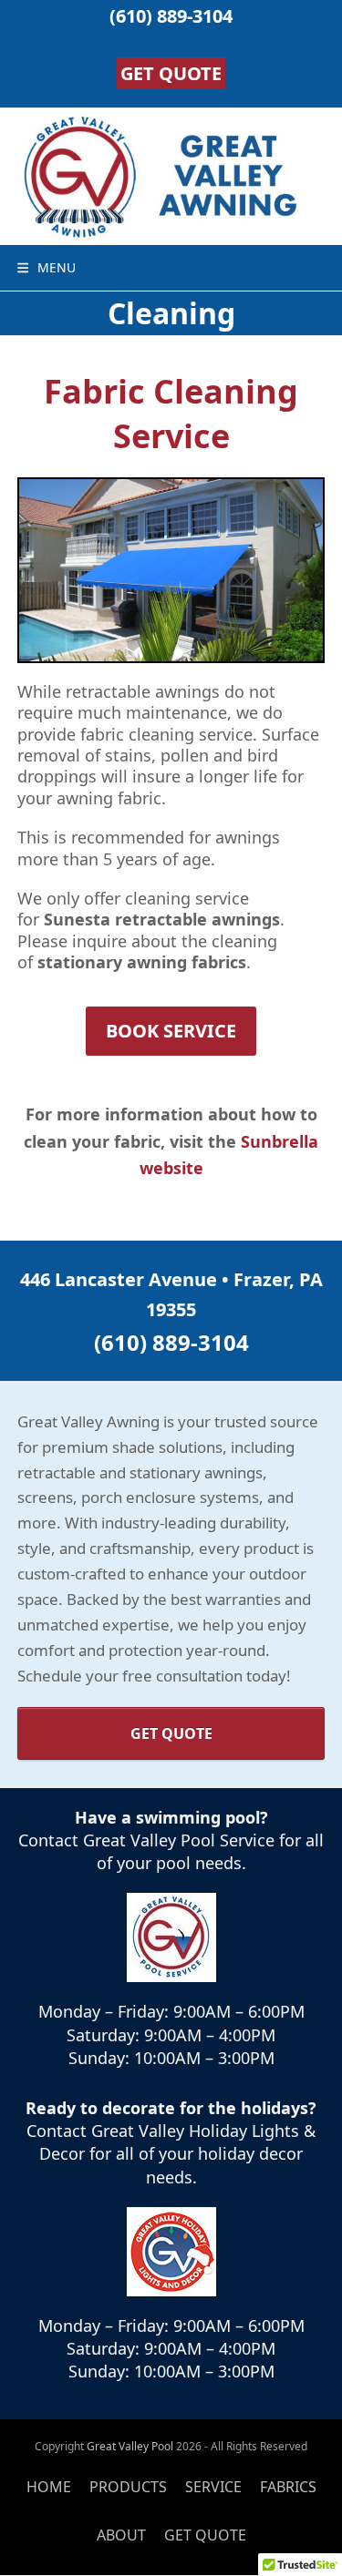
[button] (47, 267)
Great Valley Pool (130, 2446)
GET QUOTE (171, 73)
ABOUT (121, 2535)
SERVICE (213, 2487)
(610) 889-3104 (171, 16)
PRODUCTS (128, 2487)
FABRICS (288, 2487)
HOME (49, 2487)
